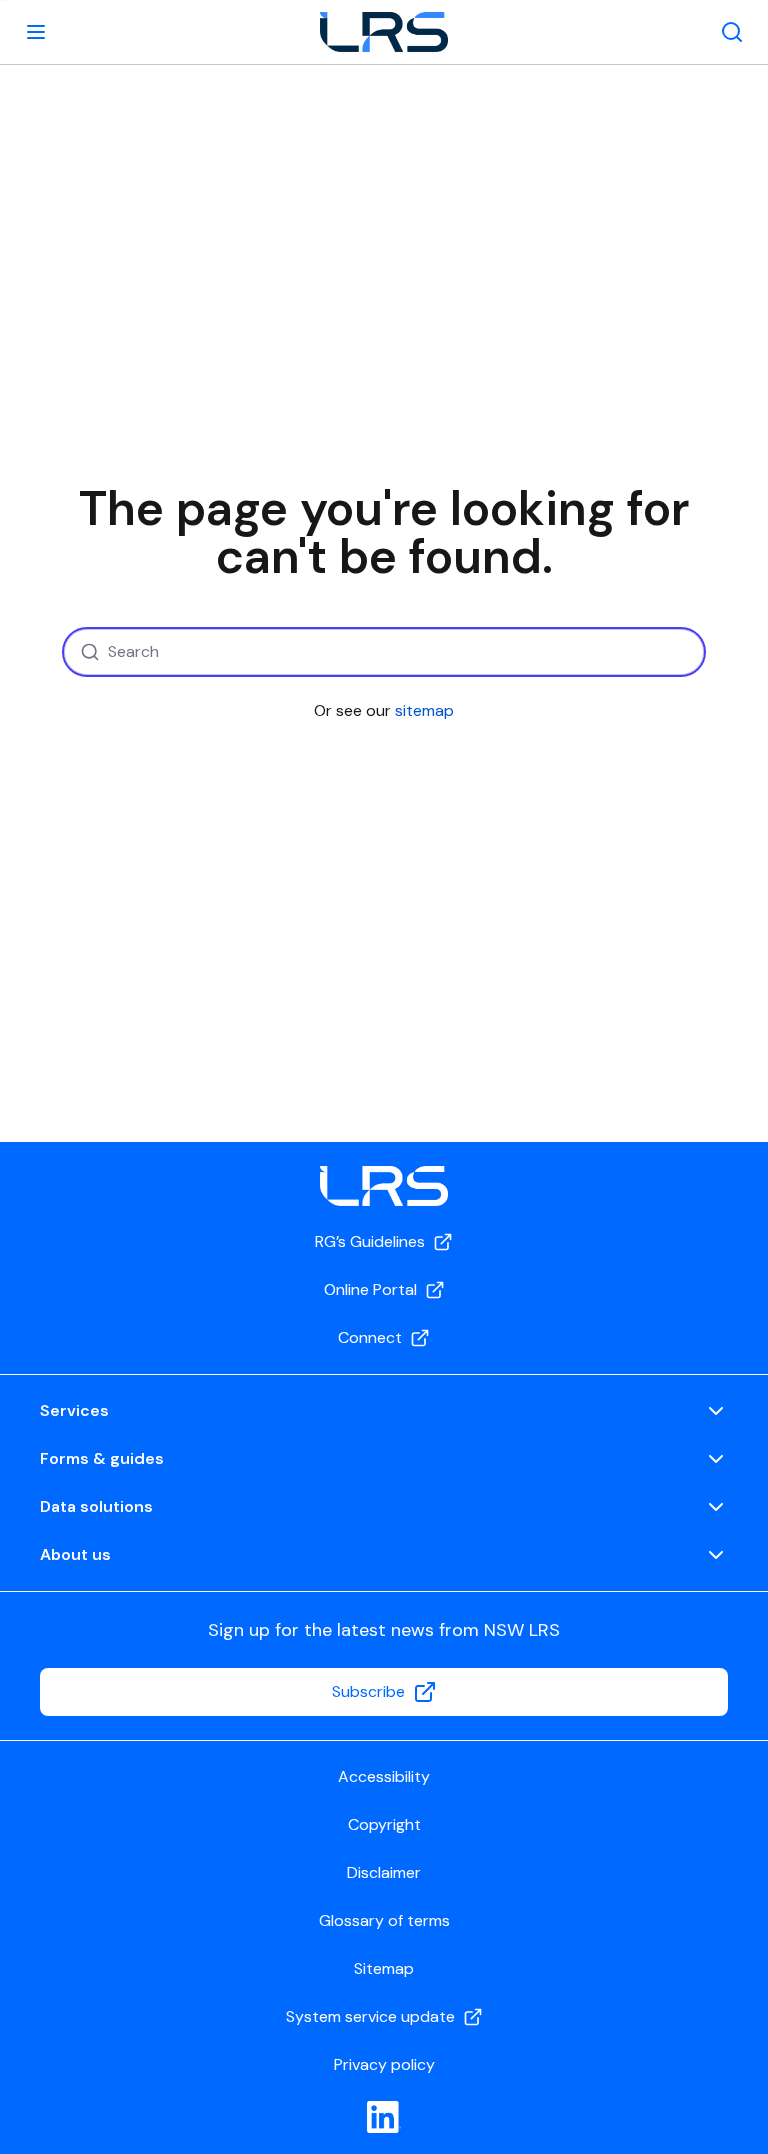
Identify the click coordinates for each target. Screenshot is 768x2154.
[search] (732, 32)
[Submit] (87, 652)
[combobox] (384, 652)
